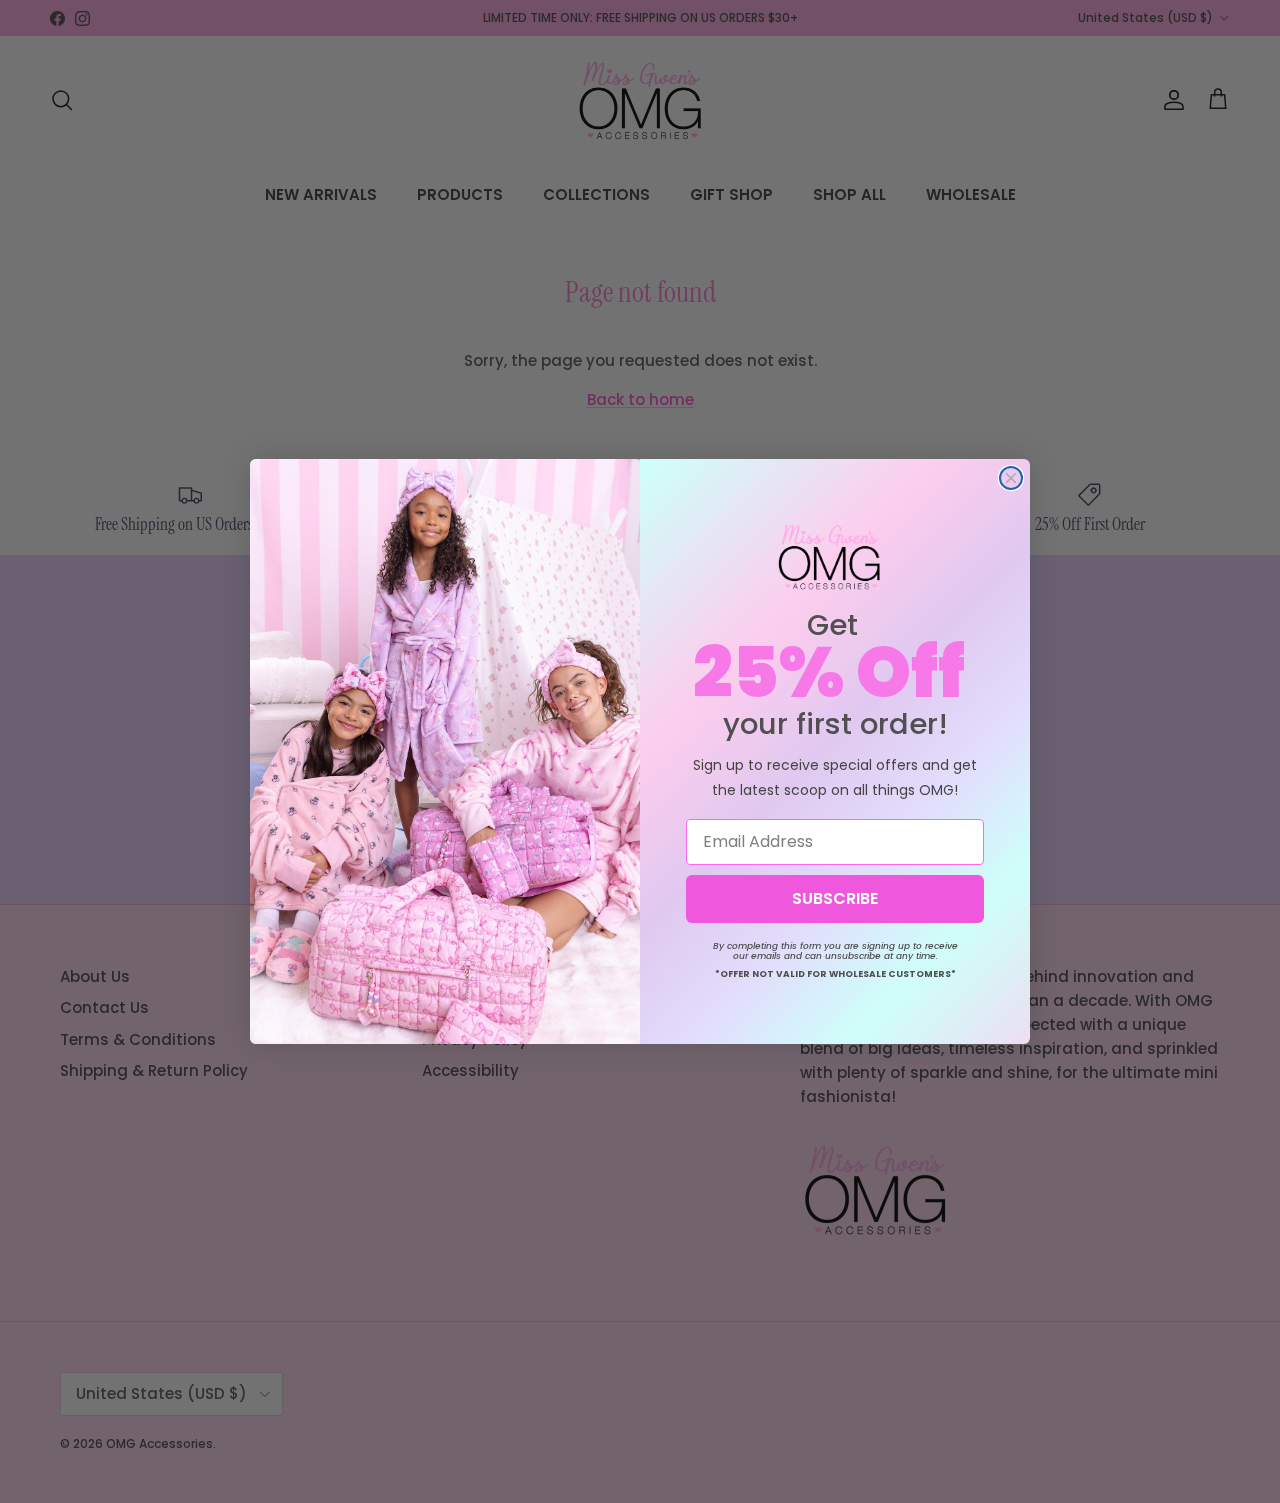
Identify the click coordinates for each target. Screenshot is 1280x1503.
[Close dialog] (1011, 478)
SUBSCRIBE (835, 898)
